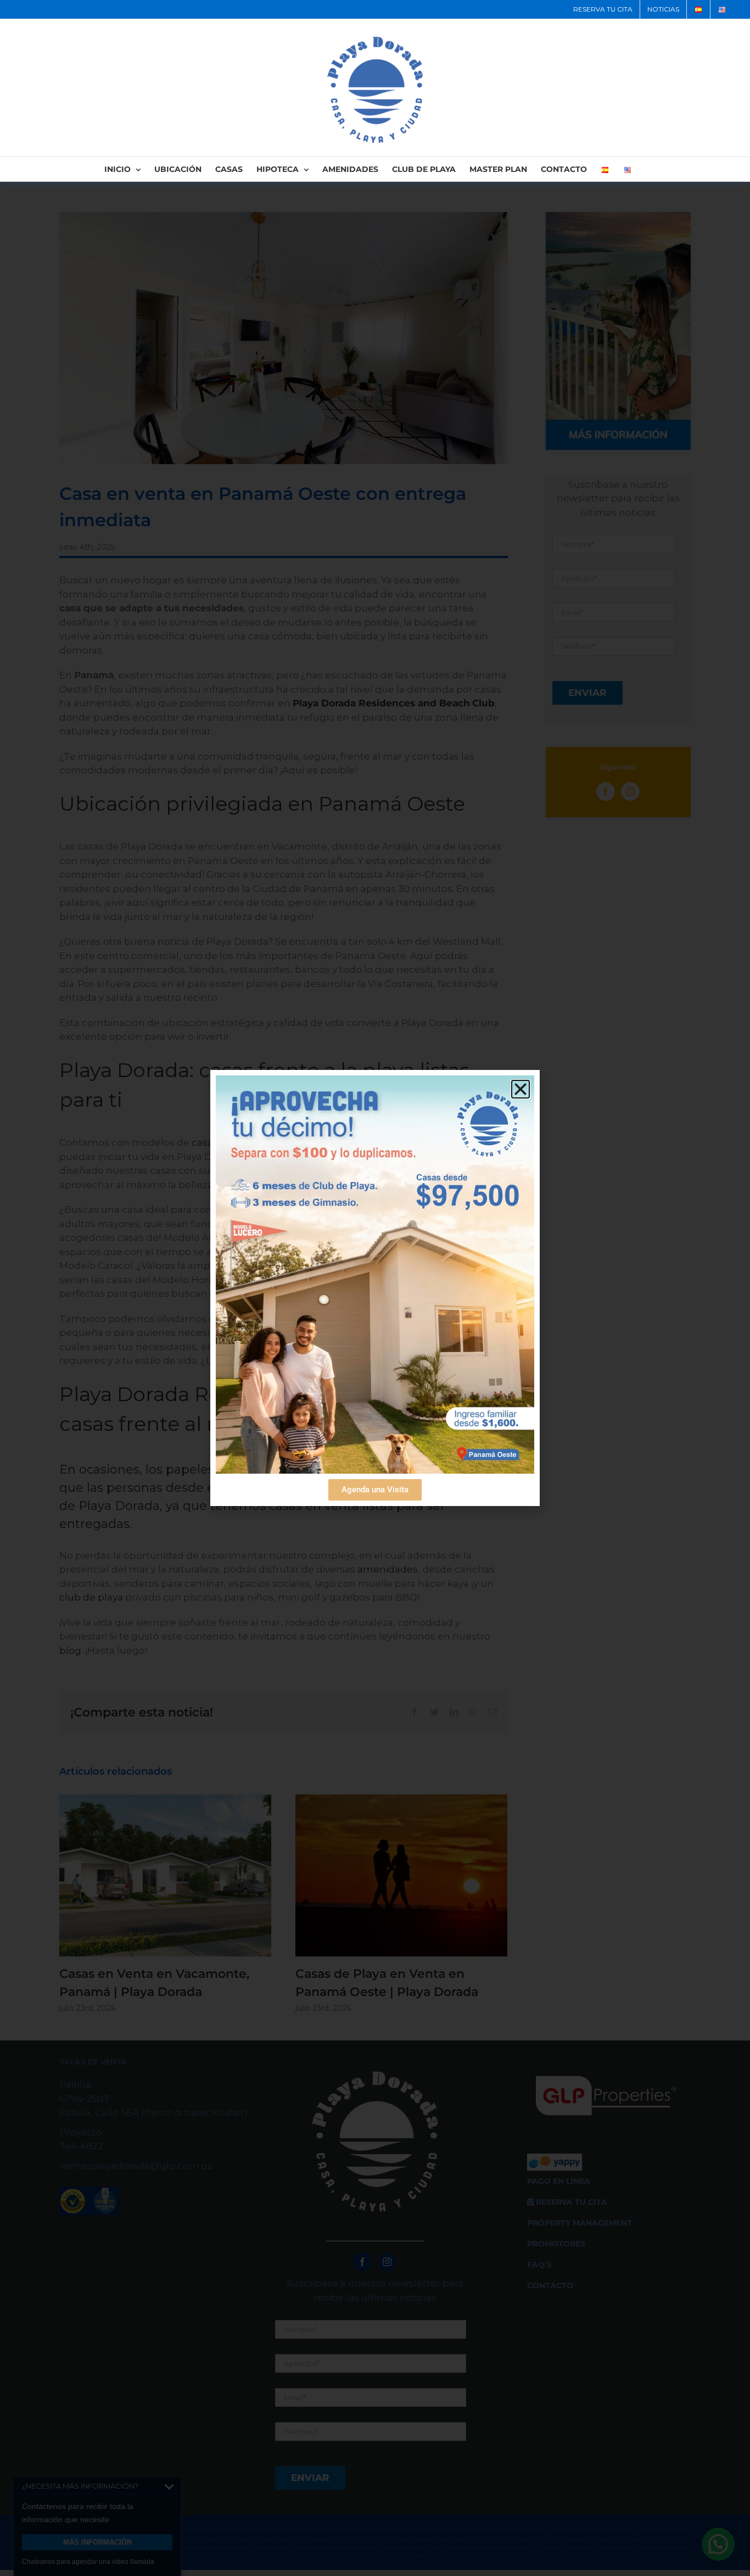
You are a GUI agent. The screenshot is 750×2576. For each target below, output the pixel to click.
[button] (520, 1089)
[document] (375, 1288)
